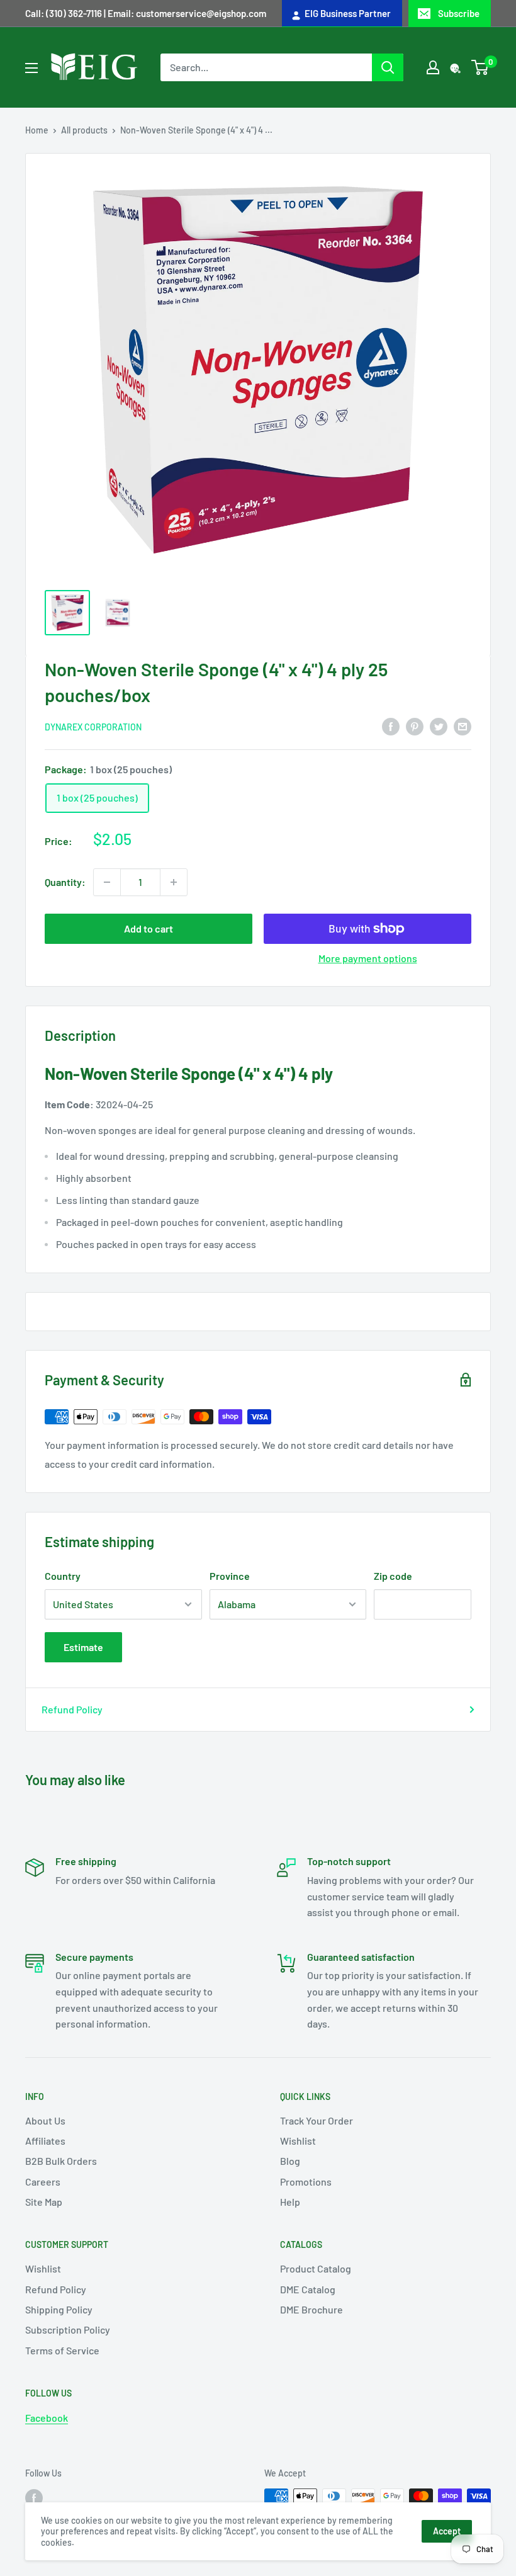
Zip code (393, 1576)
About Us (45, 2120)
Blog (290, 2161)
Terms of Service (62, 2350)
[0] (480, 67)
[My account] (433, 67)
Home (37, 130)
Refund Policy (72, 1709)
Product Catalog (316, 2268)
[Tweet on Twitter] (439, 726)
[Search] (388, 67)
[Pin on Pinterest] (415, 726)
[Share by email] (463, 726)
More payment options (368, 958)
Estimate (83, 1647)
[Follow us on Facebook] (34, 2497)
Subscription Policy (68, 2329)
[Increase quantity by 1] (174, 882)
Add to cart (149, 928)
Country (63, 1576)
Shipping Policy (59, 2309)
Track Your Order (317, 2120)
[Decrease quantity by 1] (107, 882)
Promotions (306, 2182)
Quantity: (65, 882)
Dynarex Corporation (93, 727)
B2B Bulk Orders (61, 2161)
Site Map (44, 2202)
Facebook (47, 2418)
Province (230, 1576)
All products (84, 130)
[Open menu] (31, 68)
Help (290, 2202)
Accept (447, 2531)
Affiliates (45, 2141)
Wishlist (298, 2141)
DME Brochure (311, 2309)
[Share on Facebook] (391, 726)
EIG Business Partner (346, 13)
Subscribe (459, 13)
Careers (43, 2182)
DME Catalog (308, 2289)
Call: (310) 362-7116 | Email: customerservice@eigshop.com (146, 13)
